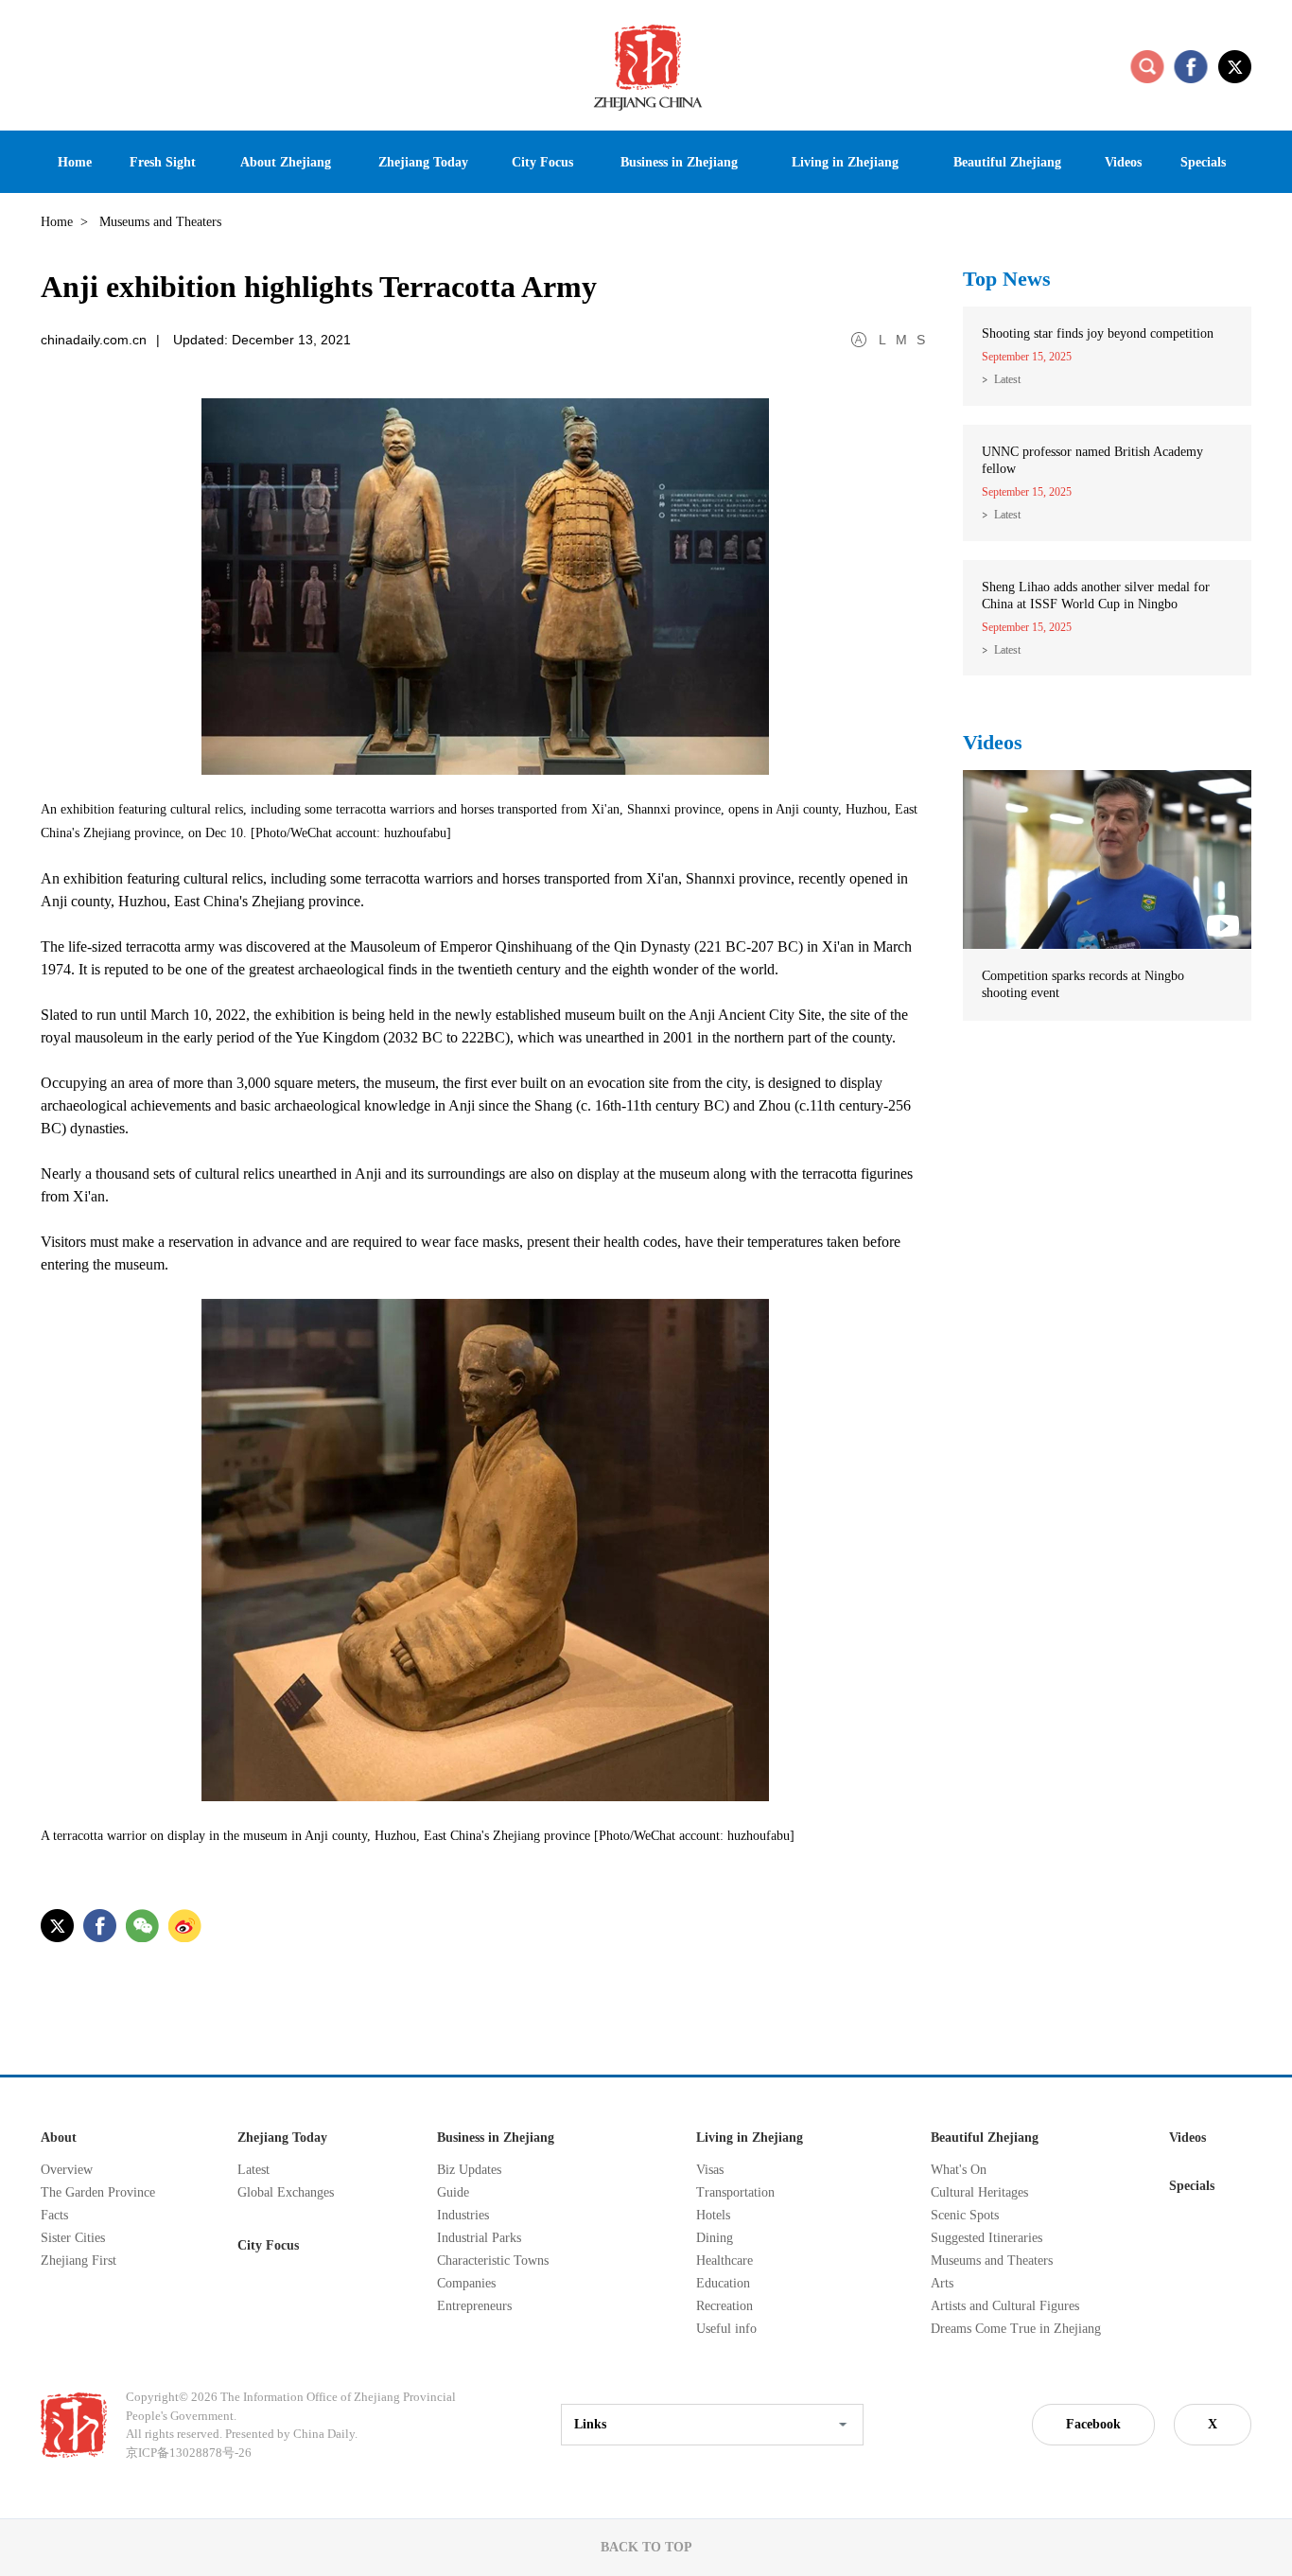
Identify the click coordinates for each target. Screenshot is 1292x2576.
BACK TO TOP (646, 2547)
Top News (1007, 279)
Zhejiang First (79, 2261)
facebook (1191, 66)
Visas (710, 2170)
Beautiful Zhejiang (985, 2138)
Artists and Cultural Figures (1005, 2306)
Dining (715, 2238)
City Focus (268, 2245)
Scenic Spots (965, 2215)
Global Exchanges (286, 2192)
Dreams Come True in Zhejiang (1016, 2329)
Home (57, 222)
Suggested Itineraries (986, 2238)
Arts (942, 2283)
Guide (453, 2192)
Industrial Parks (479, 2238)
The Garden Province (98, 2192)
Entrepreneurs (474, 2306)
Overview (67, 2170)
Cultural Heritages (979, 2192)
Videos (993, 742)
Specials (1192, 2186)
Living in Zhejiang (750, 2138)
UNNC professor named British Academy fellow (1092, 460)
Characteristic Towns (493, 2261)
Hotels (713, 2215)
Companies (466, 2283)
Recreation (725, 2306)
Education (723, 2283)
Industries (463, 2215)
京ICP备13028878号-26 (189, 2453)
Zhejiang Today (282, 2138)
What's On (959, 2170)
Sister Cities (73, 2238)
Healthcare (725, 2261)
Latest (1007, 379)
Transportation (735, 2192)
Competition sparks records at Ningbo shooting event (1083, 984)
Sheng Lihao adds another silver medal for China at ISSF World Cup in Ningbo (1096, 596)
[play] (1107, 779)
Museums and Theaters (992, 2261)
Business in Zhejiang (496, 2138)
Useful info (726, 2329)
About (59, 2138)
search (1147, 66)
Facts (54, 2215)
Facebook (1093, 2424)
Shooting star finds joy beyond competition (1098, 333)
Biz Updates (469, 2170)
